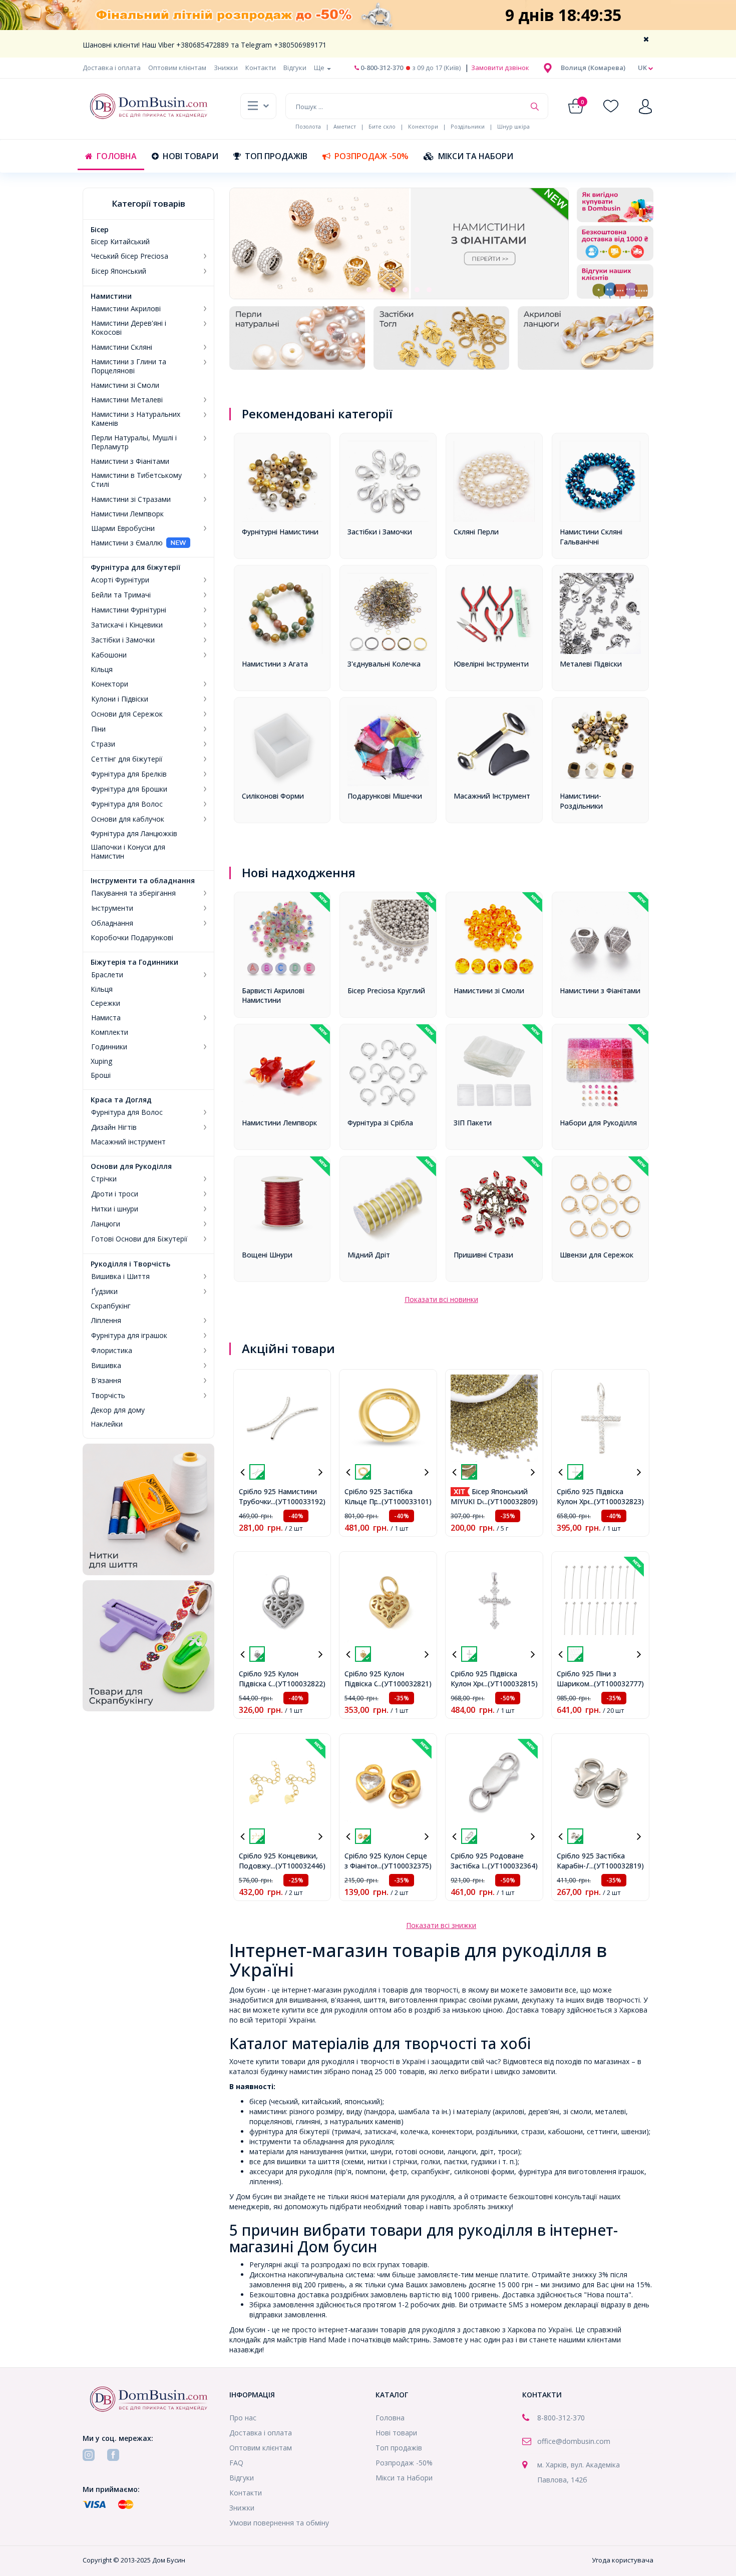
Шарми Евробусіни (123, 528)
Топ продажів (276, 156)
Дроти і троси (115, 1194)
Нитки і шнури (115, 1209)
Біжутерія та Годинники (134, 962)
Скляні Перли (476, 532)
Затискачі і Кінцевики (127, 625)
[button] (593, 68)
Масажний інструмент (128, 1142)
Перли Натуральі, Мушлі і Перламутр (134, 442)
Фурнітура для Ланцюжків (134, 834)
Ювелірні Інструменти (491, 664)
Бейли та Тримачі (121, 595)
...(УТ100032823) (617, 1501)
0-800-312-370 (381, 68)
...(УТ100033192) (298, 1501)
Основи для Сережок (127, 714)
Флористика (112, 1351)
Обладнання (112, 923)
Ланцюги (106, 1224)
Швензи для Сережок (597, 1255)
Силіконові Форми (273, 796)
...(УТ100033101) (404, 1501)
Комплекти (109, 1032)
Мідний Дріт (369, 1255)
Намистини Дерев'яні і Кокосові (129, 328)
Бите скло (382, 126)
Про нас (243, 2418)
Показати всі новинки (441, 1299)
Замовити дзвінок (499, 68)
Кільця (102, 670)
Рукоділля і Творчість (130, 1264)
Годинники (109, 1047)
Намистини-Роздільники (581, 801)
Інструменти (112, 908)
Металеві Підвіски (591, 664)
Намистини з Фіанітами (130, 461)
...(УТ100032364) (510, 1866)
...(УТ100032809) (510, 1501)
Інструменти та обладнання (143, 881)
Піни (98, 729)
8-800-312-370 (561, 2418)
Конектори (423, 126)
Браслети (107, 975)
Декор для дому (118, 1410)
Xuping (101, 1061)
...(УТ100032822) (298, 1684)
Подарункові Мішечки (385, 796)
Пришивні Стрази (483, 1255)
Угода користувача (623, 2560)
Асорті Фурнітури (120, 580)
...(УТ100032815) (510, 1684)
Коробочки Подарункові (132, 938)
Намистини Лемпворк (127, 514)
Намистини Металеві (127, 400)
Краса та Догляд (121, 1100)
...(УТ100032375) (404, 1866)
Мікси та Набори (476, 156)
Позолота (308, 126)
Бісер (100, 230)
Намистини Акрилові (126, 309)
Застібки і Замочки (123, 640)
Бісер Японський (119, 271)
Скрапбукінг (111, 1306)
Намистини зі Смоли (125, 385)
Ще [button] (320, 68)
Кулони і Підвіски (120, 699)
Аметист (345, 126)
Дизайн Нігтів (114, 1127)
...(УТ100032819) (617, 1866)
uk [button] (643, 68)
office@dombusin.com (574, 2441)
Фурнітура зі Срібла (380, 1123)
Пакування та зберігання (133, 893)
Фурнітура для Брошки (129, 789)
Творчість (108, 1396)
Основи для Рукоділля (131, 1166)
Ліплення (106, 1321)
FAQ (236, 2463)
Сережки (105, 1003)
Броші (101, 1075)
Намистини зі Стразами (131, 499)
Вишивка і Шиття (120, 1276)
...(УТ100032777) (617, 1684)
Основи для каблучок (128, 819)
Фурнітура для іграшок (129, 1336)
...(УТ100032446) (298, 1866)
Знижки (226, 68)
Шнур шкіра (513, 126)
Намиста (106, 1018)
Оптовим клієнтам (177, 68)
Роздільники (468, 126)
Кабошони (109, 655)
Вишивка (106, 1366)
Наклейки (107, 1424)
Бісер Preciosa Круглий (386, 991)
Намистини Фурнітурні (129, 610)
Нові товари (191, 156)
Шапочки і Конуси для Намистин (128, 852)
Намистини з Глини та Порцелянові (129, 366)
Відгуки (295, 68)
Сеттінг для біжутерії (127, 759)
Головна (117, 156)
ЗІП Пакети (473, 1123)
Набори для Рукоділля (598, 1123)
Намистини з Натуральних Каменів (136, 419)
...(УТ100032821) (404, 1684)
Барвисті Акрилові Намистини (273, 996)
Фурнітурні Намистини (280, 532)
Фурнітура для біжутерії (135, 567)
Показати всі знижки (441, 1925)
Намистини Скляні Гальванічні (591, 537)
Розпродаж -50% (372, 156)
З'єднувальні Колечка (384, 664)
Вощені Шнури (267, 1255)
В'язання (106, 1381)
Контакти (261, 68)
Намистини (111, 296)
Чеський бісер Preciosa (130, 256)
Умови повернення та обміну (279, 2523)
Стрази (103, 744)
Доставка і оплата (112, 68)
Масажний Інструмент (492, 796)
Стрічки (104, 1179)
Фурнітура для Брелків (129, 774)
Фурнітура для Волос (127, 804)
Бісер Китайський (120, 242)
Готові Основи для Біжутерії (139, 1239)
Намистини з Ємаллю (127, 543)
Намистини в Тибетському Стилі (136, 480)
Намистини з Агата (275, 664)
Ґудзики (104, 1292)
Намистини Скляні (122, 347)
